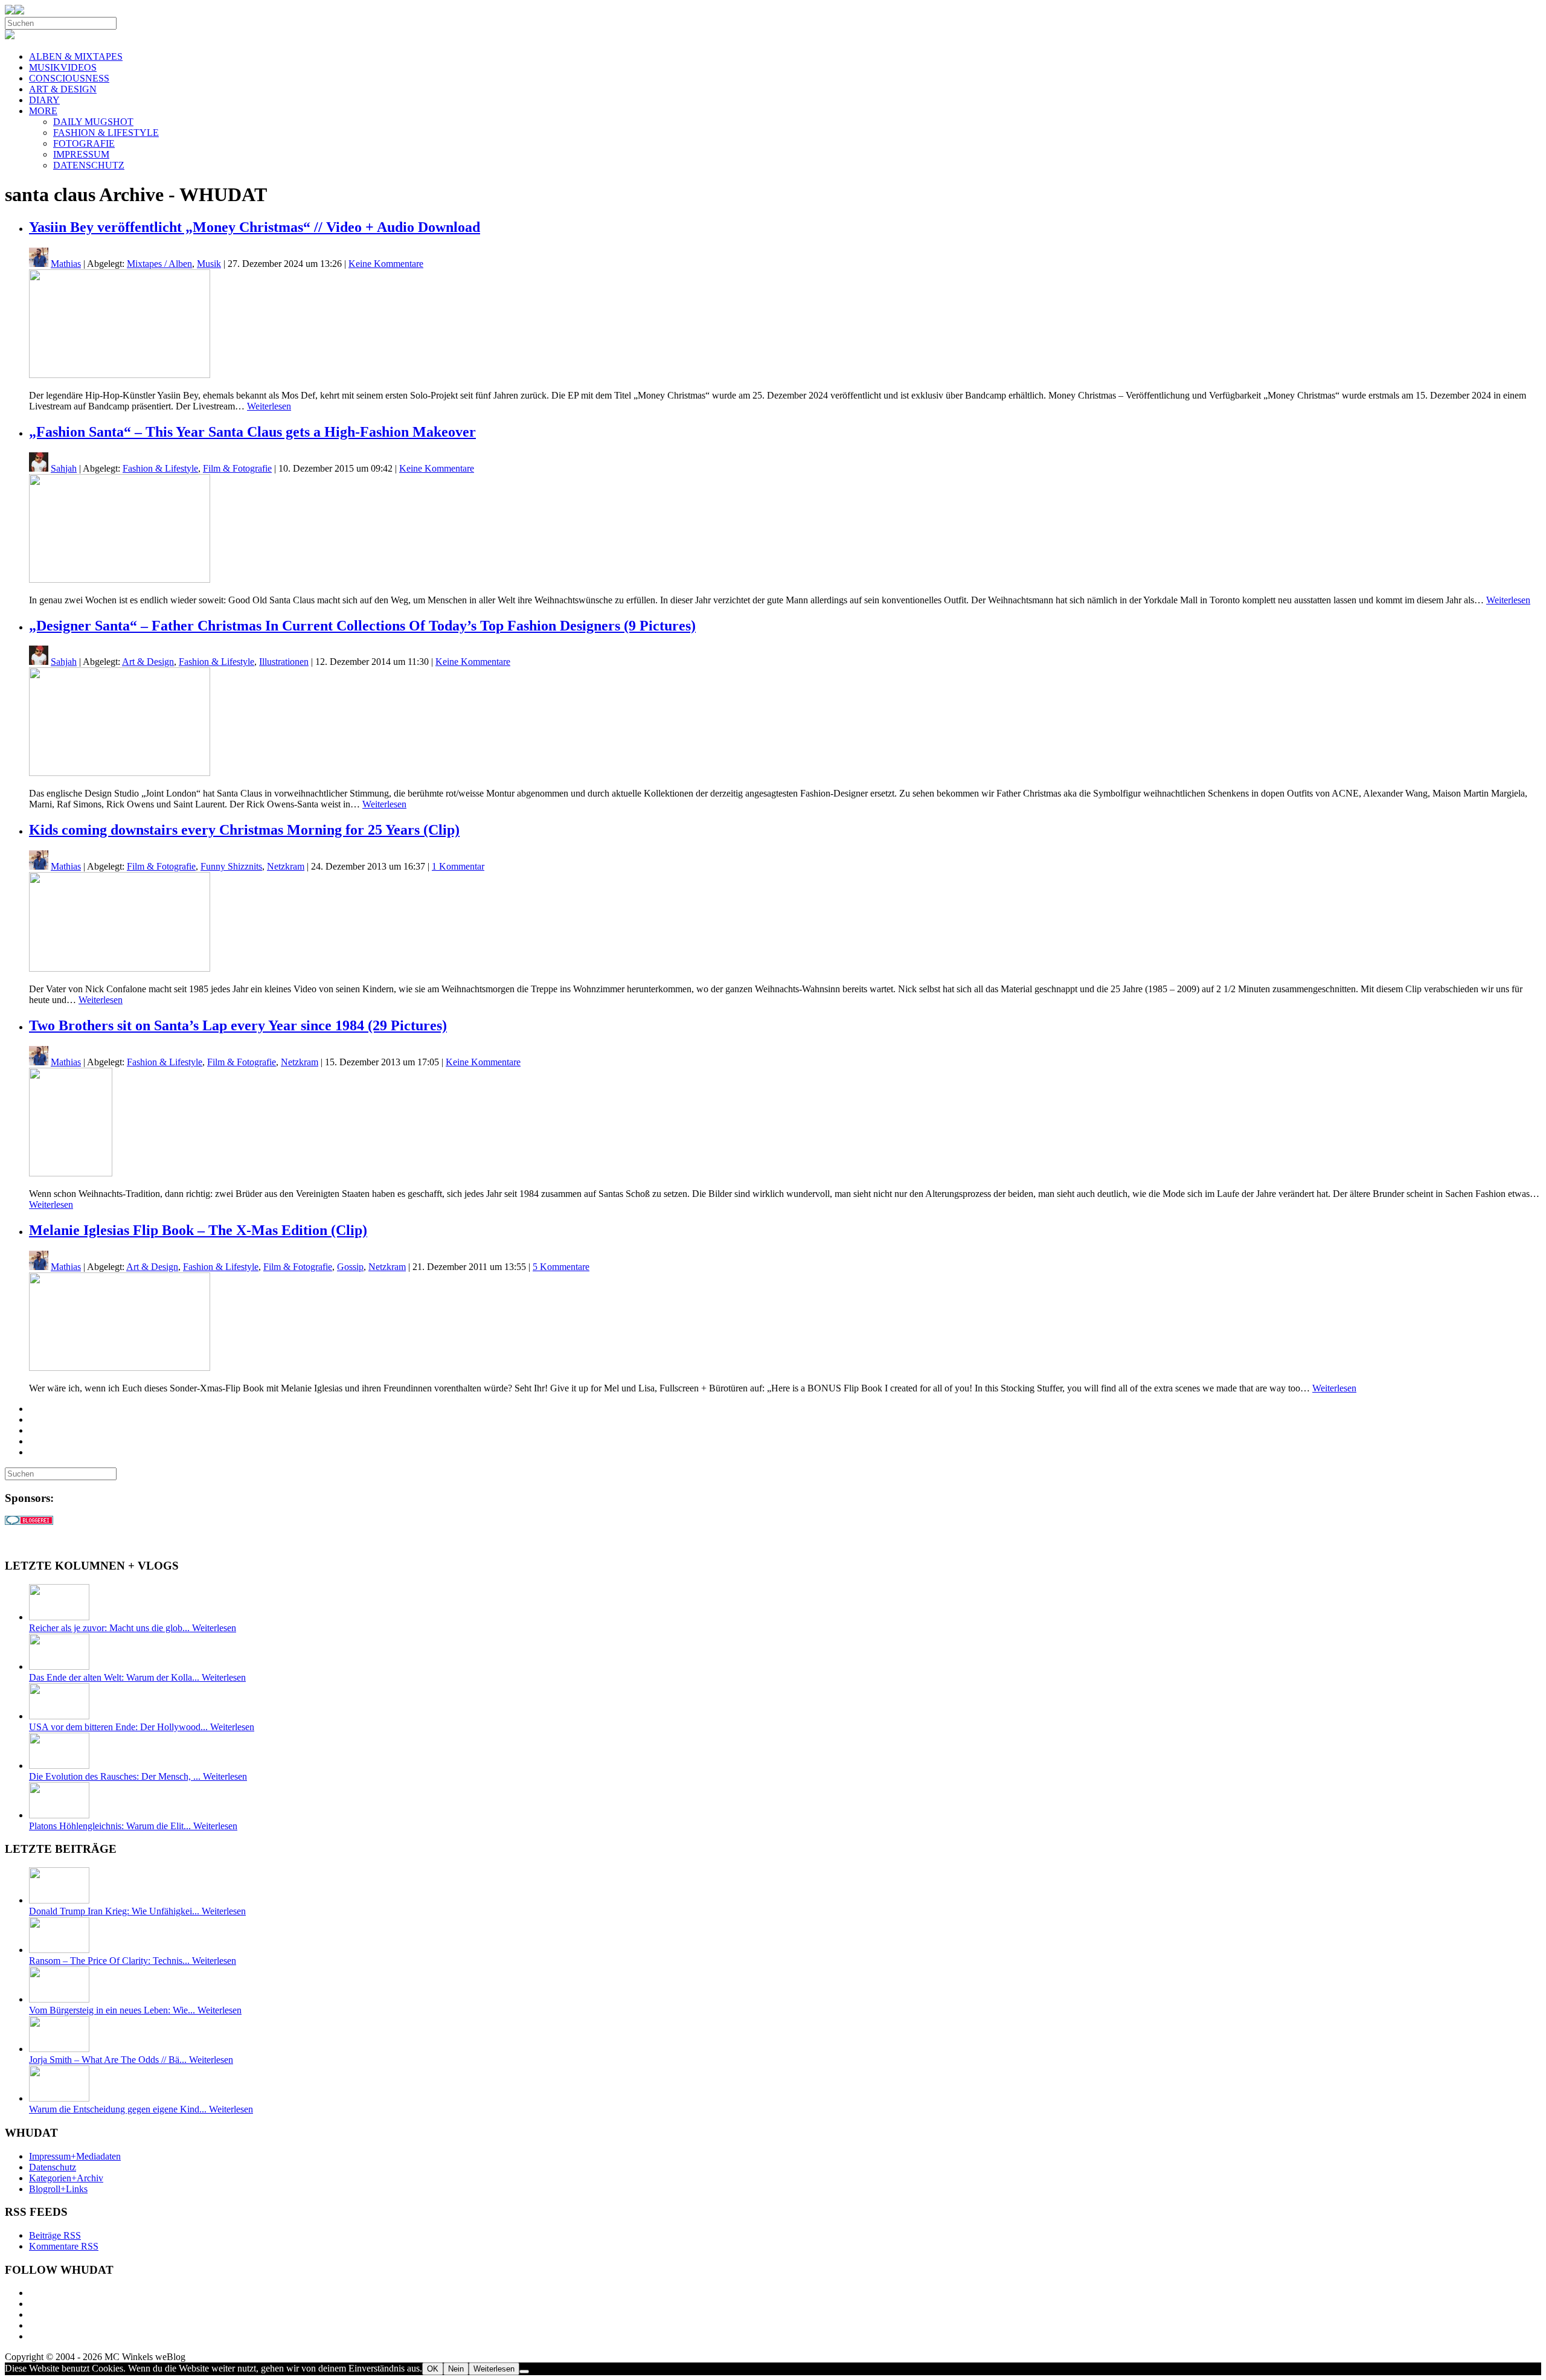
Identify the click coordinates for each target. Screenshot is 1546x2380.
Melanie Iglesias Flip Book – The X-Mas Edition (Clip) (198, 1230)
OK (433, 2369)
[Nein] (524, 2372)
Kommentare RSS (64, 2246)
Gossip (350, 1267)
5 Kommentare (561, 1267)
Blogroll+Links (58, 2189)
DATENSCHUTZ (89, 165)
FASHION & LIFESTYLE (106, 133)
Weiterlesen (269, 406)
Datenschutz (53, 2167)
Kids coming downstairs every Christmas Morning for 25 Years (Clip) (244, 830)
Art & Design (148, 662)
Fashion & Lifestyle (160, 468)
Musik (209, 264)
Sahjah (64, 468)
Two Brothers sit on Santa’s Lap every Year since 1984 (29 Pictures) (238, 1025)
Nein (456, 2369)
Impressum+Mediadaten (75, 2156)
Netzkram (286, 866)
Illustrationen (284, 662)
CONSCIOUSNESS (69, 78)
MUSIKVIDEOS (63, 67)
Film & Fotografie (237, 468)
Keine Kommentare (386, 264)
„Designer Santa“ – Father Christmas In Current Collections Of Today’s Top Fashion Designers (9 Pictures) (362, 626)
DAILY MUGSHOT (93, 122)
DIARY (44, 100)
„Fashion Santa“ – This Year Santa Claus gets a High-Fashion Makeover (252, 432)
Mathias (66, 264)
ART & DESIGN (63, 89)
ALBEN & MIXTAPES (76, 56)
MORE (43, 111)
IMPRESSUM (81, 154)
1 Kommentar (458, 866)
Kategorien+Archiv (66, 2178)
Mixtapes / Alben (159, 264)
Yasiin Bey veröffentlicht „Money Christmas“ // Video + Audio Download (255, 227)
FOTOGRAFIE (84, 143)
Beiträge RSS (55, 2235)
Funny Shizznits (231, 866)
